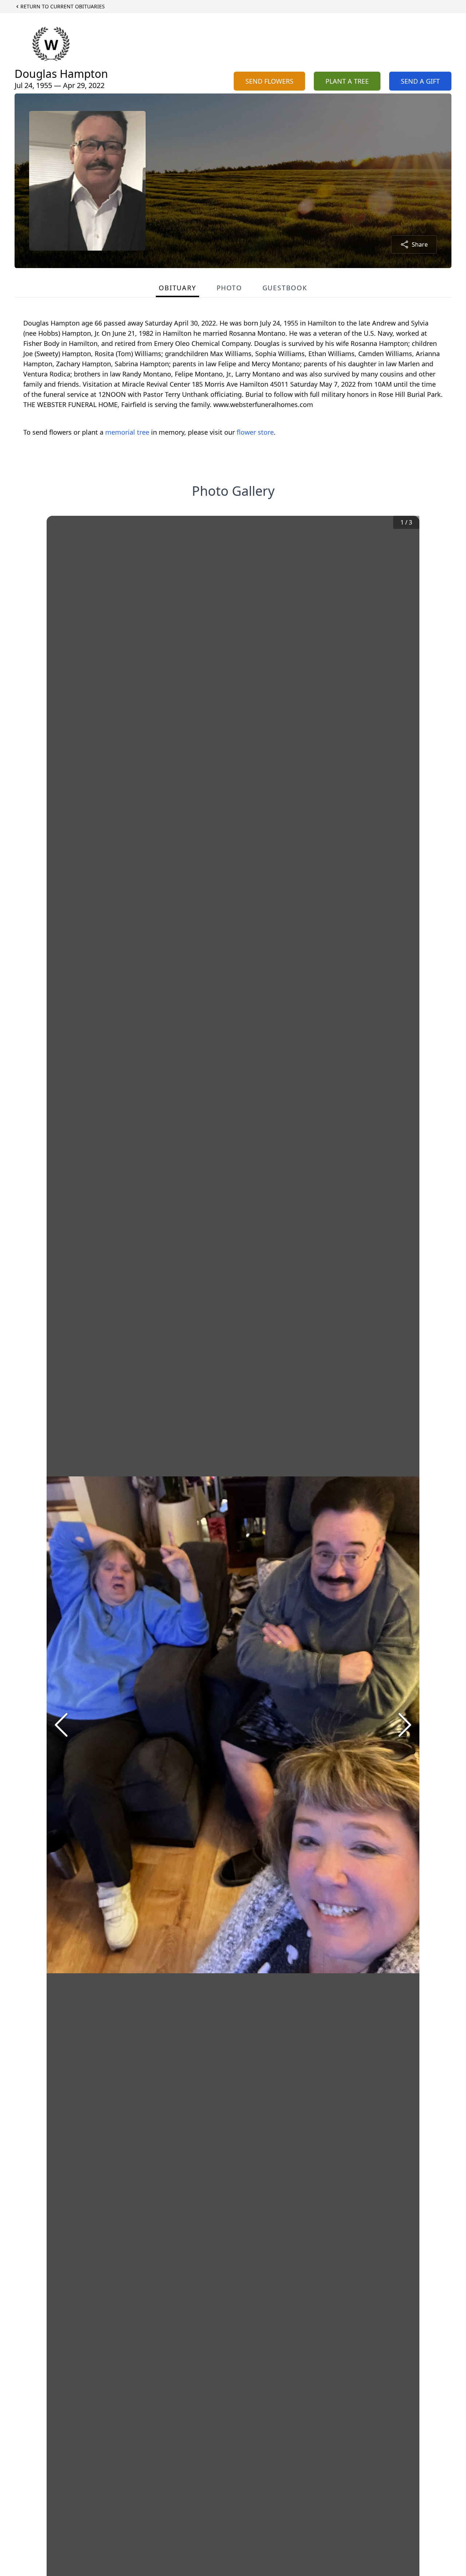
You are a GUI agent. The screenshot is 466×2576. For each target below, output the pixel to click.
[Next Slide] (405, 1725)
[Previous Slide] (61, 1725)
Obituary (177, 288)
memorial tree (127, 432)
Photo (229, 288)
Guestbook (285, 288)
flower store (255, 432)
